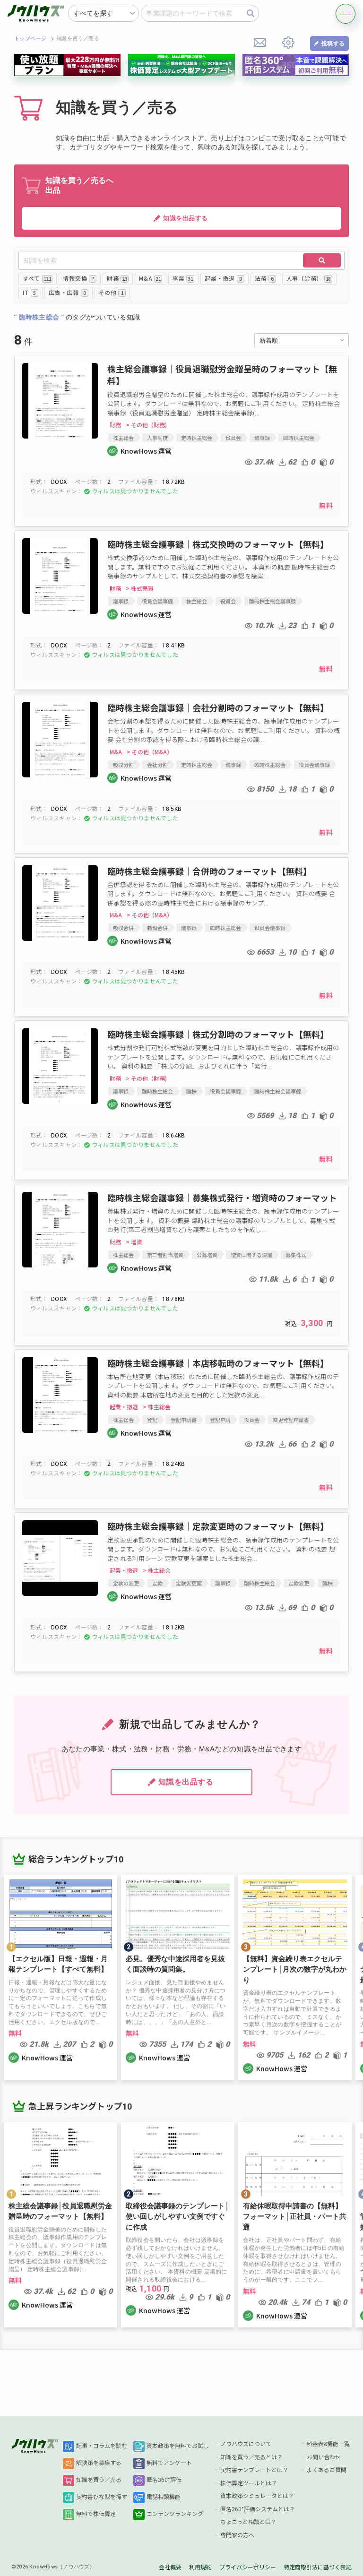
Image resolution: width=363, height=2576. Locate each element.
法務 (264, 278)
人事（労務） (309, 278)
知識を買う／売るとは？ (251, 2457)
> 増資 (134, 1242)
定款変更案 (189, 1583)
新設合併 (157, 928)
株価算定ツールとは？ (249, 2483)
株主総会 (123, 438)
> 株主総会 (157, 1407)
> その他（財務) (146, 425)
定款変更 (299, 1583)
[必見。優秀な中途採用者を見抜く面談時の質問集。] (178, 1977)
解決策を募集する (99, 2463)
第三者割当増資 (165, 1255)
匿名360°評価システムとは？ (258, 2509)
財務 (117, 278)
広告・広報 (67, 292)
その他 (111, 292)
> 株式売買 (140, 588)
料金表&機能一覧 (328, 2444)
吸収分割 (123, 765)
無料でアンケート (169, 2463)
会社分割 (157, 765)
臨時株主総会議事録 (272, 601)
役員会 (233, 438)
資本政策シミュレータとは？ (257, 2496)
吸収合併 (123, 928)
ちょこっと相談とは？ (248, 2522)
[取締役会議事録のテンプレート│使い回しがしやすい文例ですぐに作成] (178, 2225)
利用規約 (200, 2567)
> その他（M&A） (150, 752)
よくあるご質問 (327, 2470)
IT (29, 292)
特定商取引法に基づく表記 (318, 2567)
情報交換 (78, 278)
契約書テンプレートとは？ (254, 2470)
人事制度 (157, 438)
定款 (157, 1583)
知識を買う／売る (99, 2480)
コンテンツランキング (175, 2514)
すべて (37, 278)
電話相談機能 (164, 2497)
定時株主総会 (197, 438)
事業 (183, 278)
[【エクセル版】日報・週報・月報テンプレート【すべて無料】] (60, 1977)
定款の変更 (126, 1583)
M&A (150, 278)
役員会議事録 (157, 601)
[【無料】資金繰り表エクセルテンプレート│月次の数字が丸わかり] (295, 1977)
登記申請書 (184, 1420)
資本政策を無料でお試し (178, 2446)
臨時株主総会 (299, 438)
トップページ (30, 39)
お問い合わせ (324, 2457)
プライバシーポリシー (248, 2567)
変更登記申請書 (291, 1420)
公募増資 (207, 1255)
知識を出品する (186, 218)
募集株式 (296, 1255)
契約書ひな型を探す (102, 2497)
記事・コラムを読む (102, 2446)
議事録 (262, 438)
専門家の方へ (237, 2535)
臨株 (191, 1091)
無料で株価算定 (96, 2514)
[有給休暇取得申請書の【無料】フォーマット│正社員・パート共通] (295, 2225)
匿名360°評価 (164, 2480)
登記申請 (220, 1420)
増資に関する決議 (251, 1255)
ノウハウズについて (246, 2444)
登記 (152, 1420)
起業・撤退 (223, 278)
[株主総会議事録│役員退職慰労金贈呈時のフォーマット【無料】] (60, 2225)
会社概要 (170, 2567)
